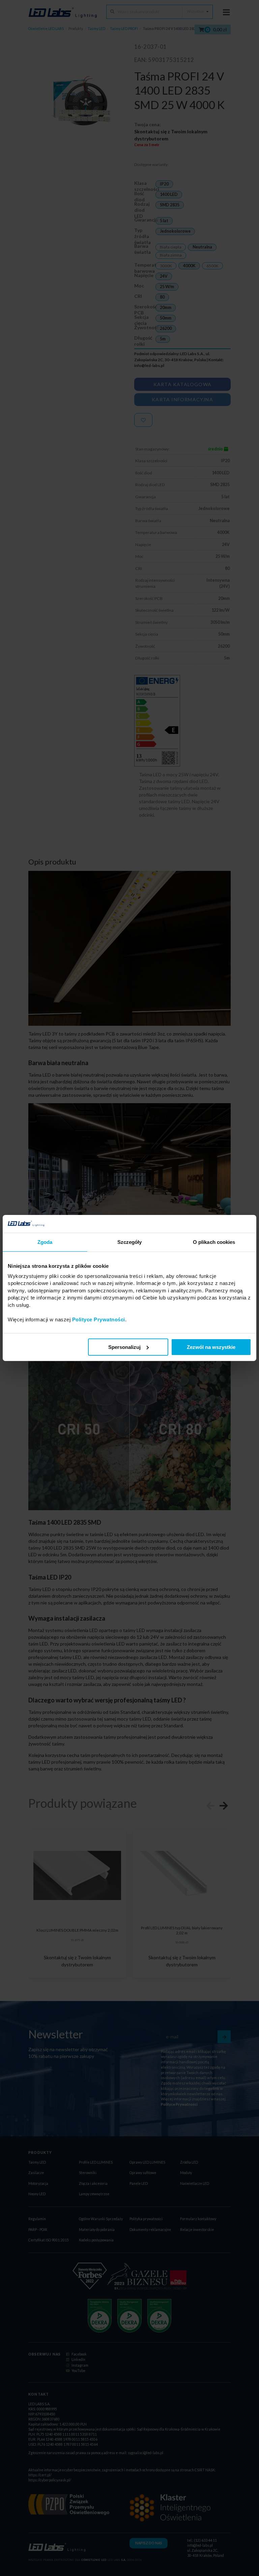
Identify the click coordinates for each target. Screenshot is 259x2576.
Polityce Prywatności (99, 1319)
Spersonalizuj (124, 1347)
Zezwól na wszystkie (211, 1347)
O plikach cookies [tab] (214, 1242)
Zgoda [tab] (45, 1242)
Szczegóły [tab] (130, 1242)
